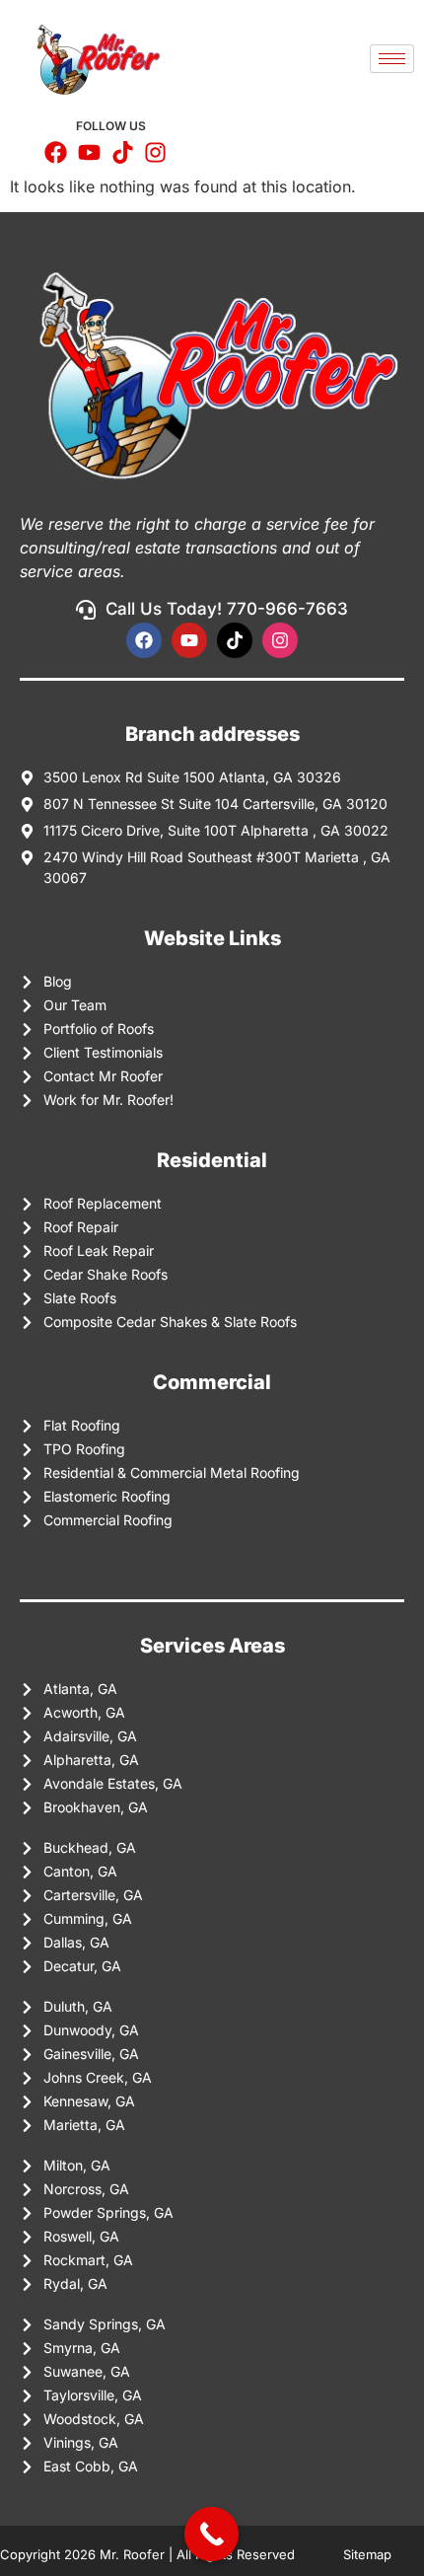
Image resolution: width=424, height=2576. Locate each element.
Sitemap (369, 2554)
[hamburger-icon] (392, 59)
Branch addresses (212, 734)
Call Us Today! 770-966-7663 (227, 609)
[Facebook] (144, 640)
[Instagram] (280, 640)
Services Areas (212, 1646)
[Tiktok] (235, 640)
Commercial (212, 1382)
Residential (212, 1160)
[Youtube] (189, 640)
